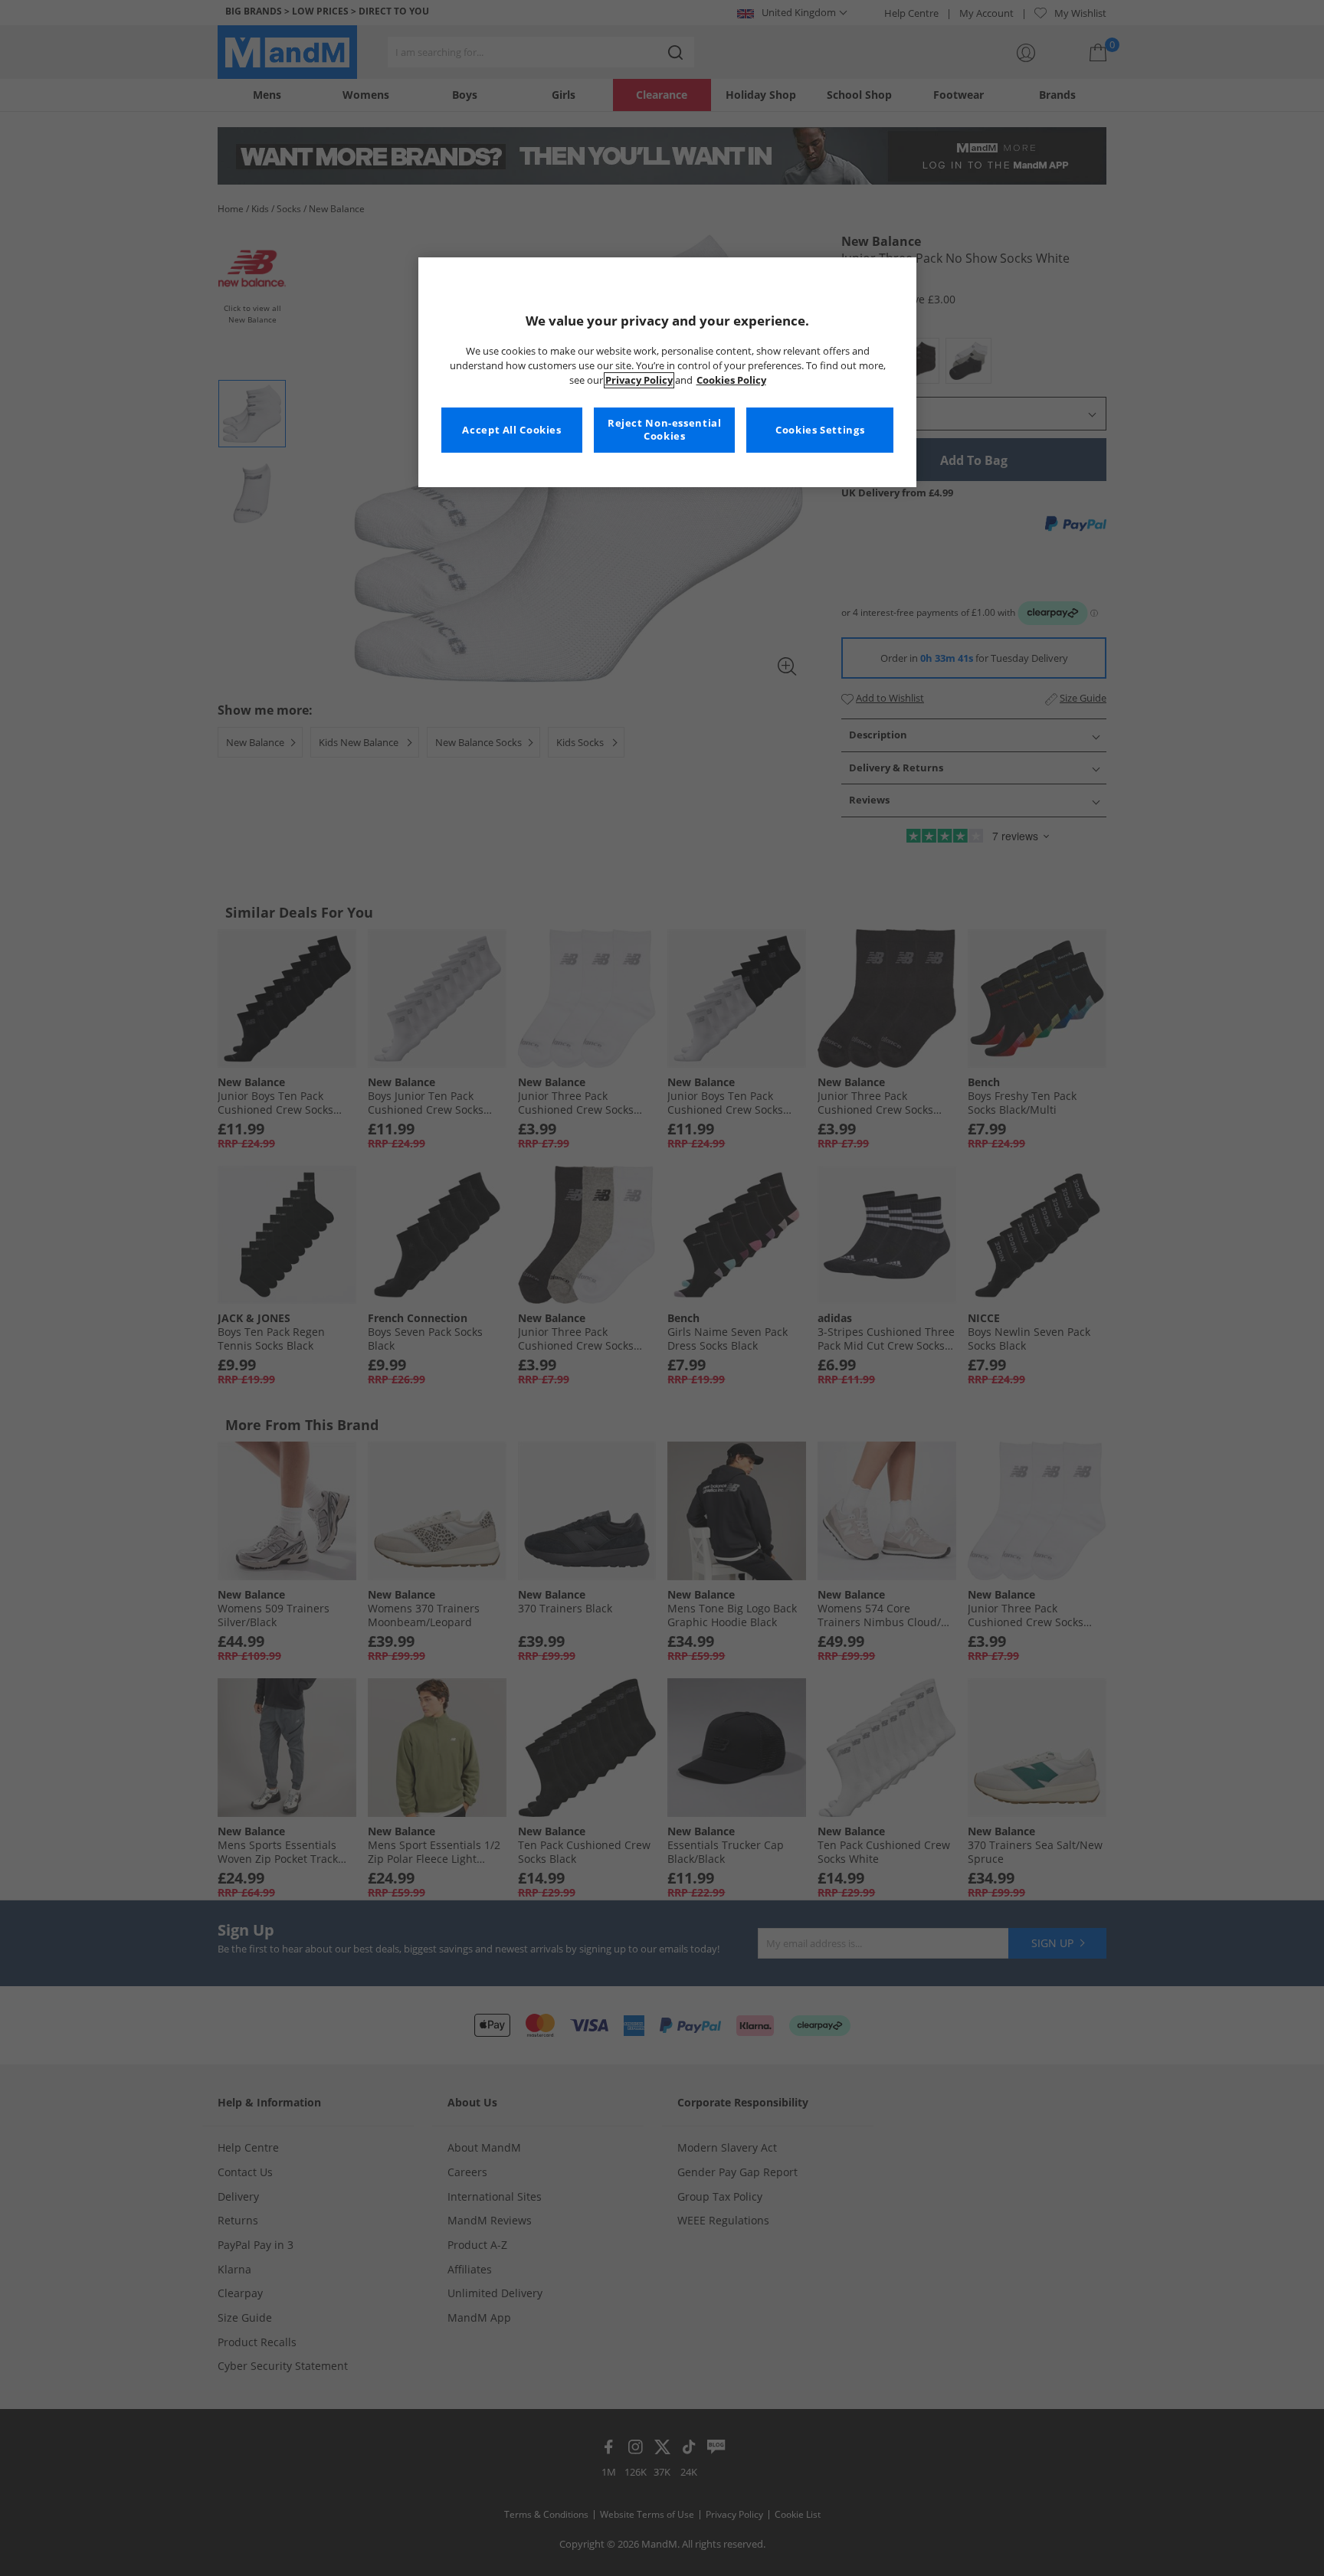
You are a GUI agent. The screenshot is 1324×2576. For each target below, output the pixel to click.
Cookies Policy (731, 380)
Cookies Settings (820, 430)
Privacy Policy (639, 380)
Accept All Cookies (511, 430)
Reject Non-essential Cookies (665, 430)
